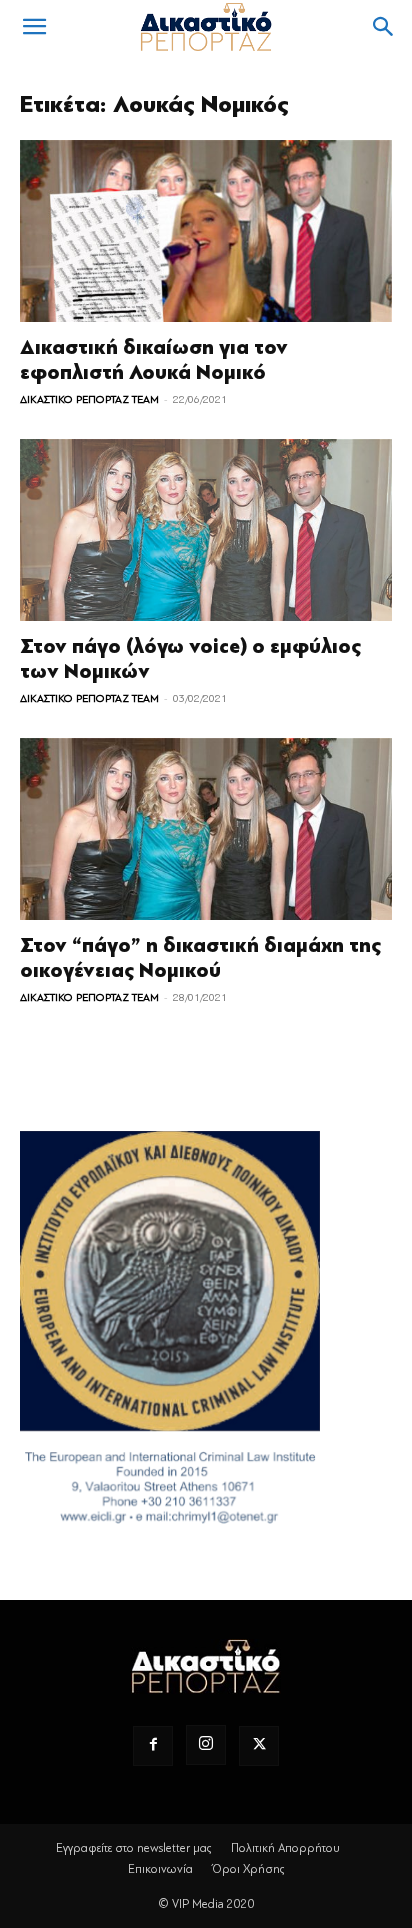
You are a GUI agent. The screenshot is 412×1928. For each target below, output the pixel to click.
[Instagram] (206, 1745)
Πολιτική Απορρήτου (285, 1848)
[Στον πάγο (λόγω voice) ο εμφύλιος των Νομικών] (206, 530)
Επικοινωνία (160, 1869)
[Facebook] (153, 1746)
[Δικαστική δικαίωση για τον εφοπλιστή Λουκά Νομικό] (206, 231)
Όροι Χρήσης (248, 1869)
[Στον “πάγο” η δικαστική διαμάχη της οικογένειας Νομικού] (206, 829)
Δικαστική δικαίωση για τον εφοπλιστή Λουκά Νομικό (154, 360)
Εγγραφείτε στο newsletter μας (134, 1848)
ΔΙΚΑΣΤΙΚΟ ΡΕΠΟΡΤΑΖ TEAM (89, 399)
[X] (259, 1746)
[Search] (384, 27)
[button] (34, 27)
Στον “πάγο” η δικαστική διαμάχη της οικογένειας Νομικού (200, 958)
